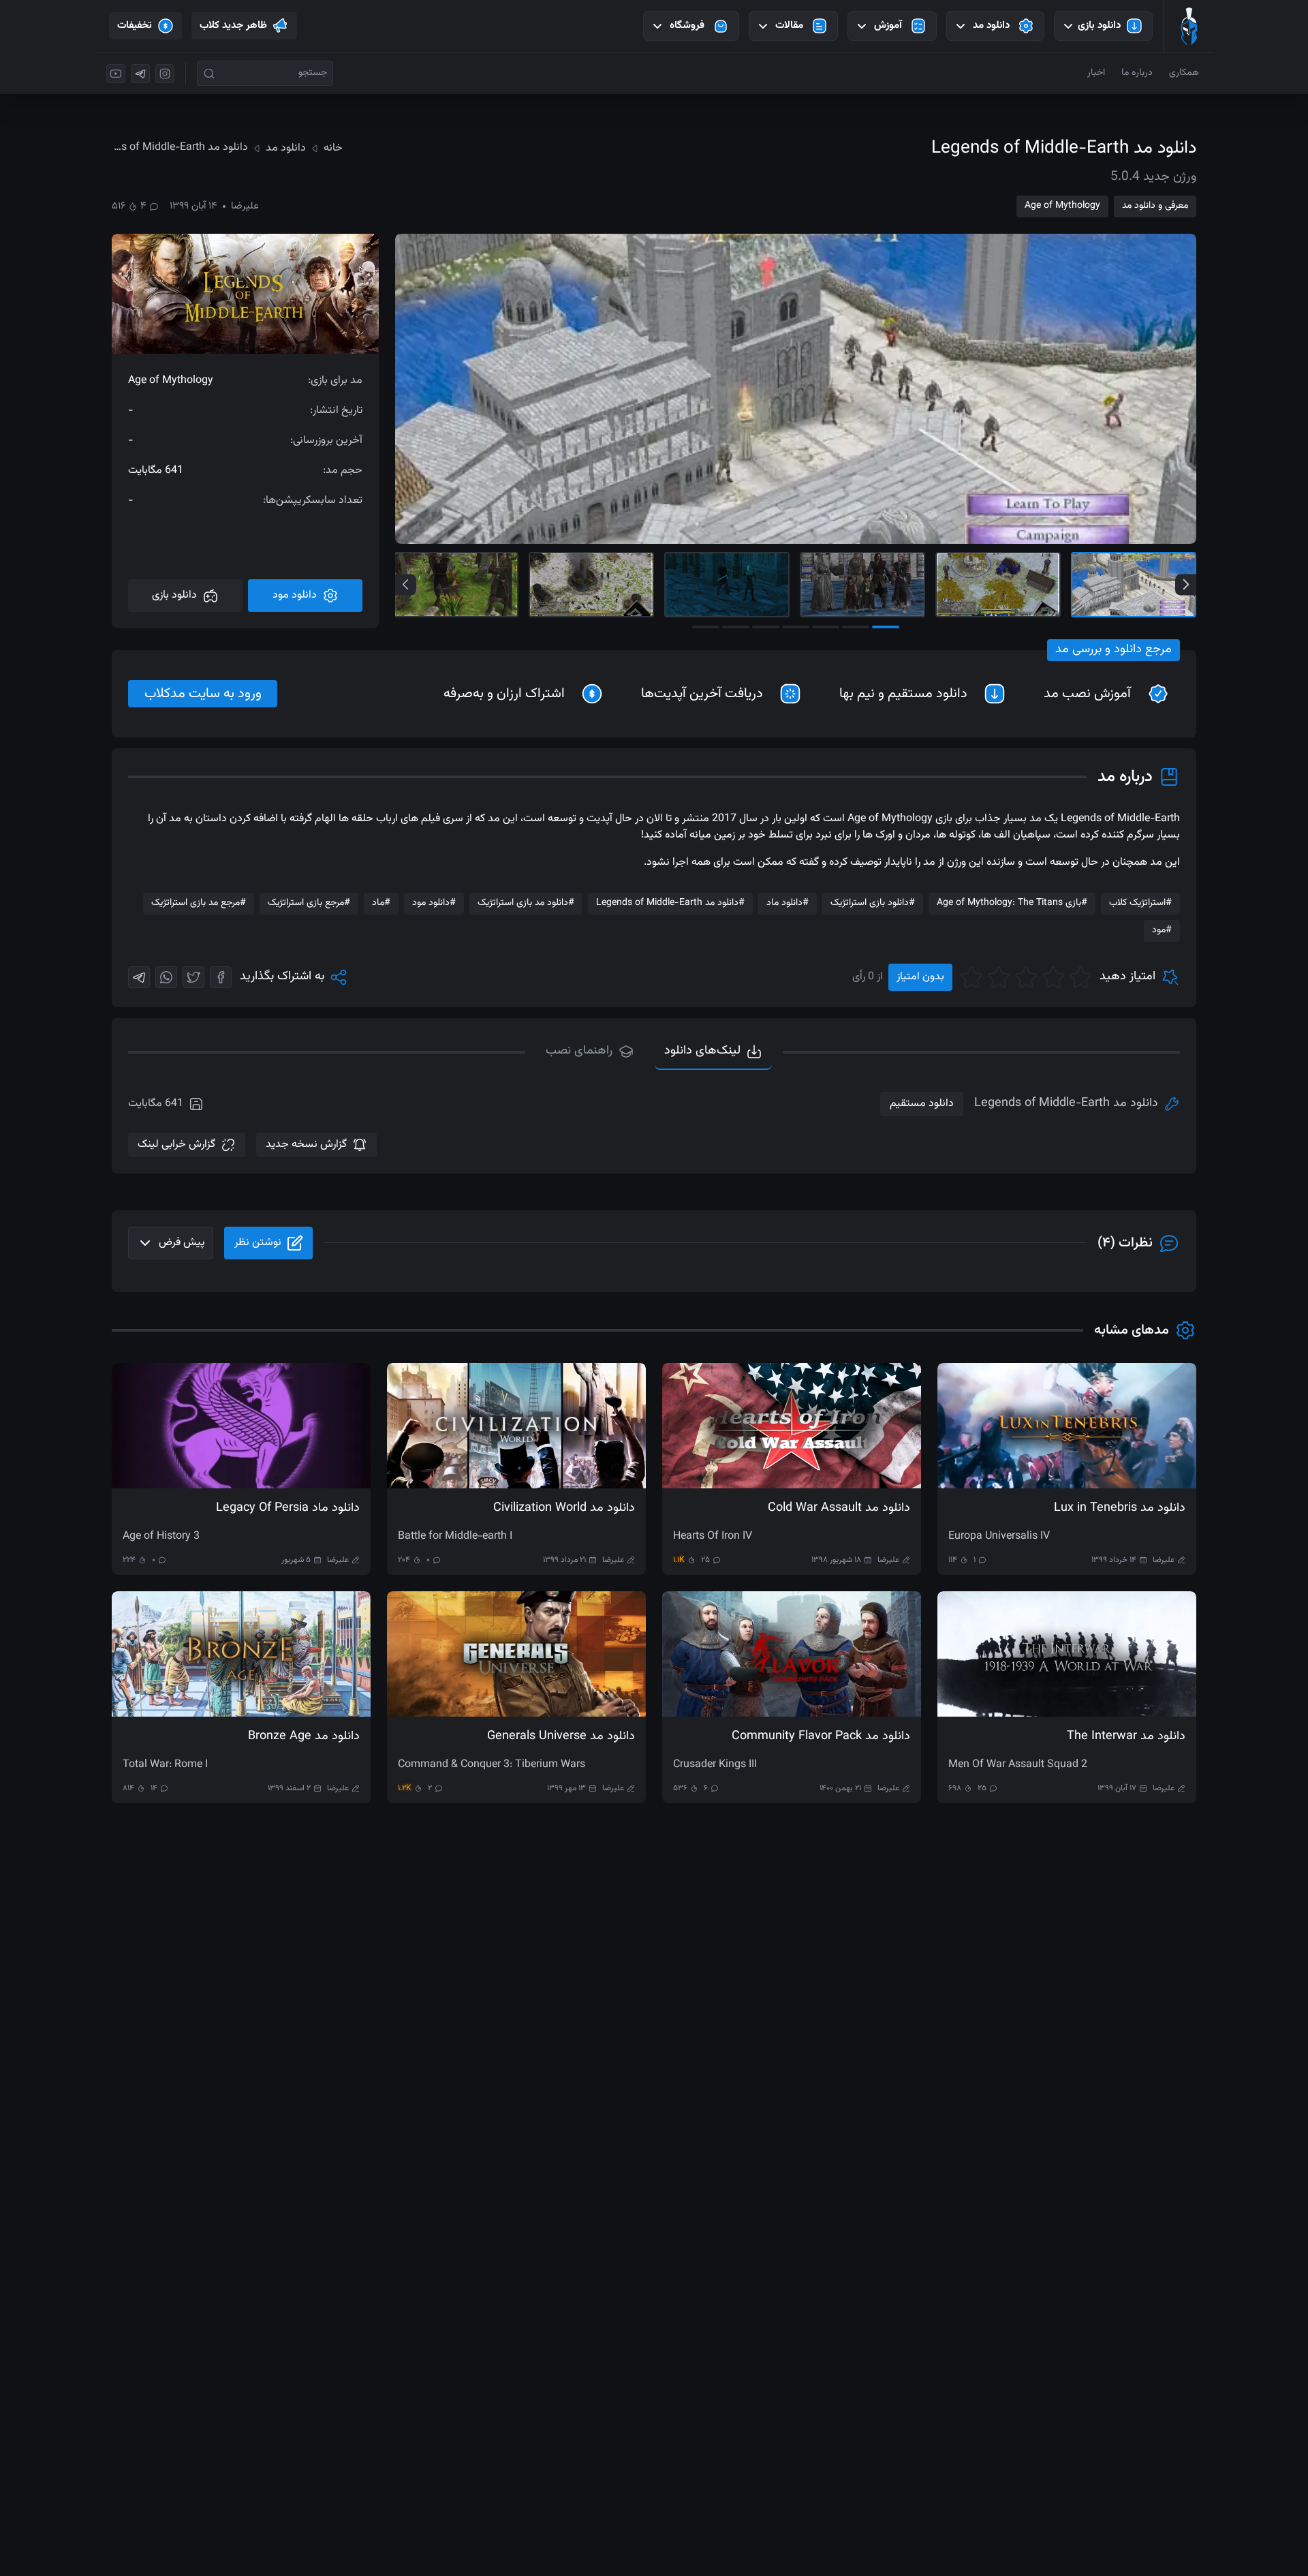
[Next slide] (1186, 584)
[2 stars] (1053, 977)
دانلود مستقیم (922, 1104)
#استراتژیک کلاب (1140, 903)
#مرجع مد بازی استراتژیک (199, 903)
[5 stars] (971, 977)
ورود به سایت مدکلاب (203, 694)
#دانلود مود (434, 903)
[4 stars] (999, 977)
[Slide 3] (862, 585)
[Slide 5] (591, 585)
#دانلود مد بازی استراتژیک (526, 903)
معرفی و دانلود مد (1155, 206)
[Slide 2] (998, 585)
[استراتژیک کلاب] (1189, 26)
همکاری (1184, 73)
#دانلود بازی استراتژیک (873, 903)
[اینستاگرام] (165, 74)
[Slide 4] (727, 585)
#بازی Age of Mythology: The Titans (1012, 903)
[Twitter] (193, 977)
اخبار (1096, 73)
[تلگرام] (140, 74)
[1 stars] (1080, 977)
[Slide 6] (456, 585)
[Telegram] (139, 977)
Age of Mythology (1062, 206)
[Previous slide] (406, 584)
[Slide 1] (1134, 585)
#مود (1162, 930)
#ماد (381, 903)
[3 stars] (1026, 977)
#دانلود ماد (788, 903)
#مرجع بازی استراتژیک (309, 903)
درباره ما (1137, 73)
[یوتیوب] (116, 74)
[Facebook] (221, 977)
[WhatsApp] (166, 977)
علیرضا (245, 206)
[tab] (590, 1052)
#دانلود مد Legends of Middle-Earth (670, 903)
